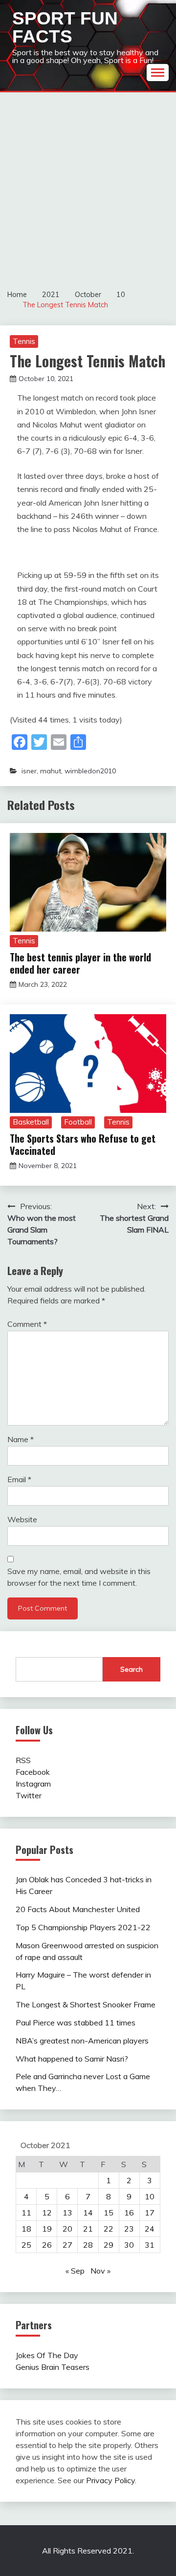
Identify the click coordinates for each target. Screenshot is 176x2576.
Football (78, 1122)
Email (19, 1479)
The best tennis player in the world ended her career (80, 963)
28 (88, 2245)
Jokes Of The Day (47, 2355)
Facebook (33, 1772)
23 (129, 2229)
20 (67, 2229)
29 (109, 2245)
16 (129, 2213)
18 (26, 2229)
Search (132, 1669)
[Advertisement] (88, 185)
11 (26, 2213)
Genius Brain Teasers (53, 2367)
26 (47, 2245)
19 (47, 2229)
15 (109, 2213)
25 (26, 2245)
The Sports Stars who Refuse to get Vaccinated (83, 1144)
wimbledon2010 (90, 771)
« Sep (75, 2271)
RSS (23, 1760)
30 (129, 2245)
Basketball (31, 1122)
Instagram (33, 1784)
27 (67, 2245)
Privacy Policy (110, 2480)
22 (109, 2229)
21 (88, 2229)
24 (150, 2229)
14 (88, 2213)
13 (67, 2213)
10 (150, 2196)
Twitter (29, 1795)
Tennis (24, 341)
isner (29, 771)
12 (47, 2213)
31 (150, 2245)
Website (22, 1519)
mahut (51, 771)
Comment (27, 1324)
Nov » (100, 2271)
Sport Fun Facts (65, 27)
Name (21, 1439)
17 (150, 2213)
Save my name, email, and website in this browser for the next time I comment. (79, 1577)
